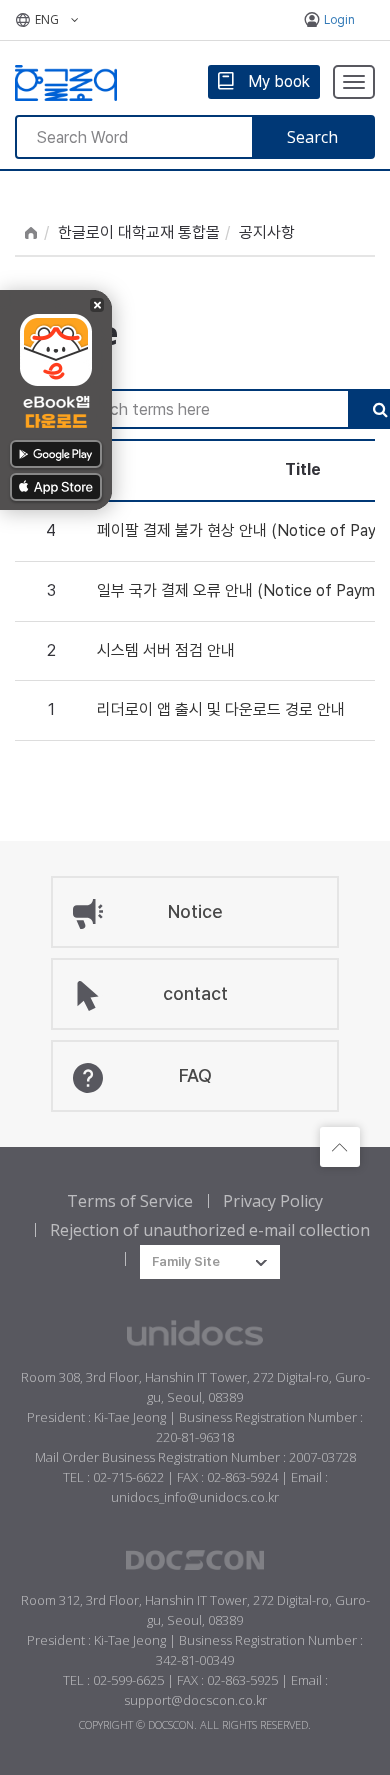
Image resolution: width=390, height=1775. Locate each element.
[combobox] (210, 1262)
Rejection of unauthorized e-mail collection (210, 1230)
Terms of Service (130, 1201)
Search (312, 137)
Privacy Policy (273, 1201)
